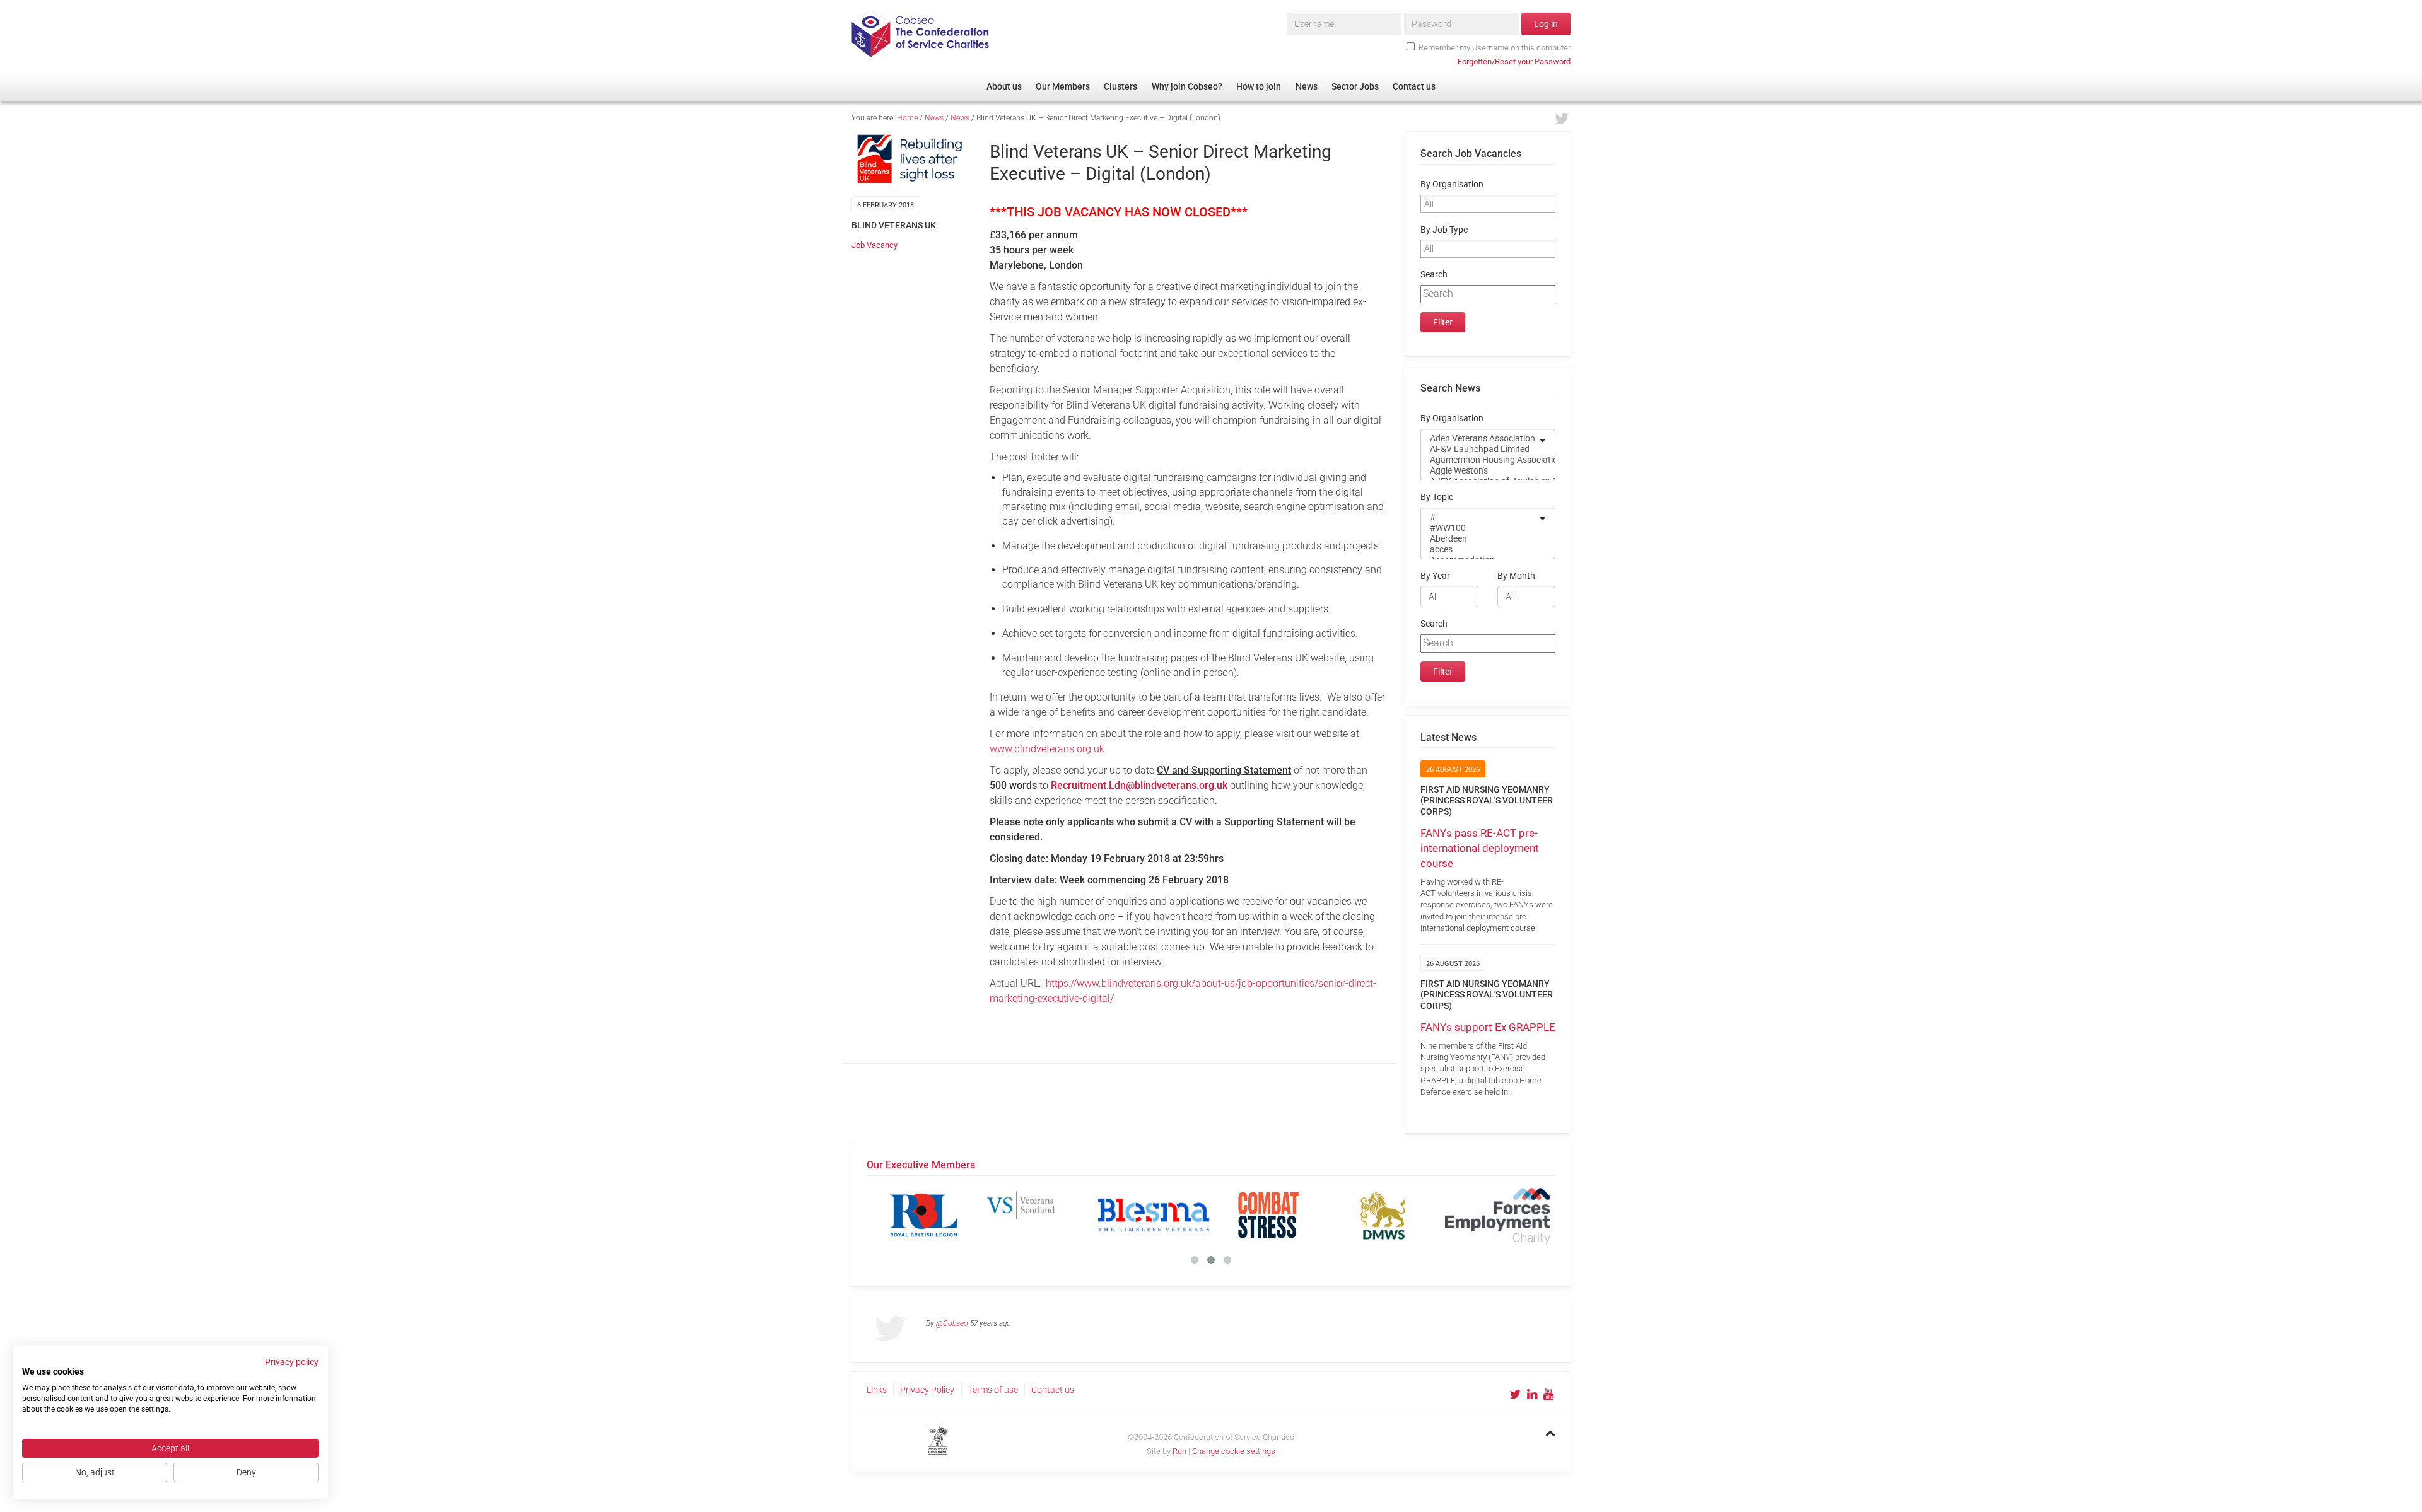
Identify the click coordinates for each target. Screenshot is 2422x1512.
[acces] (1480, 550)
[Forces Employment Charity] (1371, 1215)
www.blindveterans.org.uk (1047, 749)
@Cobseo (952, 1323)
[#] (1480, 517)
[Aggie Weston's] (1480, 471)
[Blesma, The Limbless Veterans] (1027, 1215)
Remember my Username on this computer (1495, 48)
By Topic (1437, 497)
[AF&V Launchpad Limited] (1480, 449)
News (934, 118)
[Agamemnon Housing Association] (1480, 460)
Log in (1546, 24)
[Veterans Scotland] (912, 1215)
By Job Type (1444, 230)
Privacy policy (292, 1362)
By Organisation (1452, 184)
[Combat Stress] (1142, 1215)
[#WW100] (1480, 528)
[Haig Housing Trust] (1486, 1215)
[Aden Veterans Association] (1480, 439)
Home (907, 118)
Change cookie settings (1234, 1451)
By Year (1435, 576)
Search (1434, 275)
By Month (1516, 576)
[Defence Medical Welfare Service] (1256, 1215)
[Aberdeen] (1480, 539)
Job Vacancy (875, 245)
